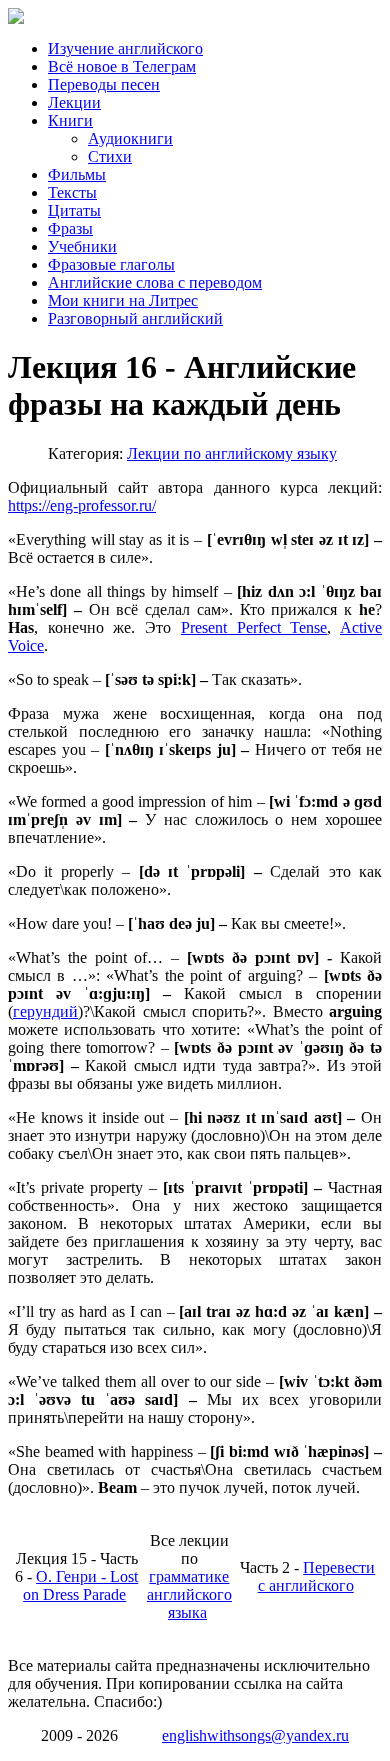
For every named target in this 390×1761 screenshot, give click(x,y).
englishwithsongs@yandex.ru (255, 1735)
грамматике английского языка (189, 1594)
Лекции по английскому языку (232, 453)
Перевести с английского (317, 1576)
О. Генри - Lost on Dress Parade (80, 1585)
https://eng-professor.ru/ (82, 505)
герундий (45, 1011)
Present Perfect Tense (254, 627)
